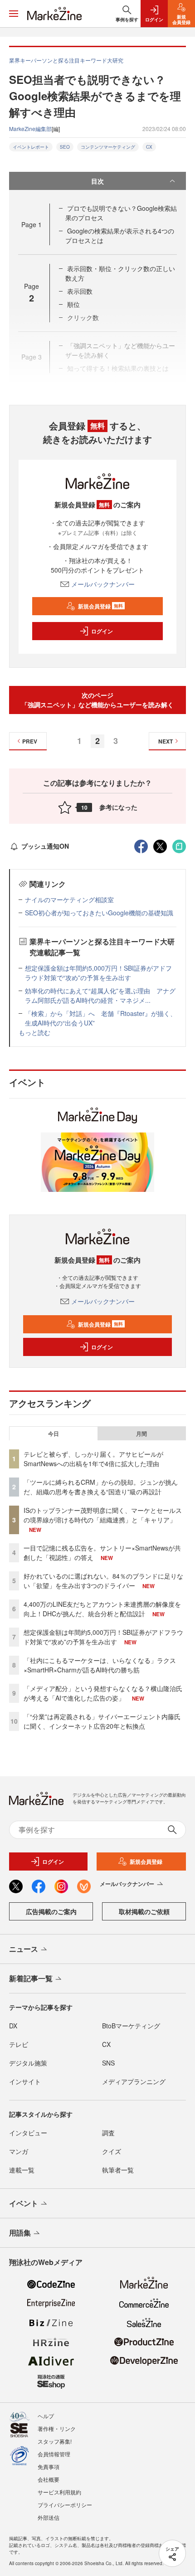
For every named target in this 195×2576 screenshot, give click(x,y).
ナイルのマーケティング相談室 (69, 899)
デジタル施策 (28, 2063)
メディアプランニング (134, 2081)
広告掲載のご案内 (51, 1911)
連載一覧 (22, 2170)
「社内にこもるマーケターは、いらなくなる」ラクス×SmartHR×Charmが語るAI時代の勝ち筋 (100, 1665)
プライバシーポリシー (65, 2505)
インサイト (25, 2081)
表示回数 (80, 291)
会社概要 (49, 2479)
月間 (141, 1434)
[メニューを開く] (14, 14)
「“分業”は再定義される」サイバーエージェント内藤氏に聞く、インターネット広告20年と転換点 (102, 1721)
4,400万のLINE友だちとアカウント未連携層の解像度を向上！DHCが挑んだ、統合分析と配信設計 (102, 1609)
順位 (73, 304)
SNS (108, 2063)
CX (149, 147)
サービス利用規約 (59, 2492)
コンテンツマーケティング (108, 147)
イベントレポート (31, 147)
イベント (24, 2203)
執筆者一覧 (118, 2170)
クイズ (112, 2151)
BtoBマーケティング (131, 2026)
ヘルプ (46, 2416)
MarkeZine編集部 (30, 129)
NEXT (166, 741)
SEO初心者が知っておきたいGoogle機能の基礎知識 (99, 913)
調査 (108, 2133)
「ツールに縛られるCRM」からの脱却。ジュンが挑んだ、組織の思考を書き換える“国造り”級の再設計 (101, 1487)
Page (32, 224)
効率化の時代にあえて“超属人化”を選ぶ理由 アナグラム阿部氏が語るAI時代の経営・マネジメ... (100, 995)
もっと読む (34, 1032)
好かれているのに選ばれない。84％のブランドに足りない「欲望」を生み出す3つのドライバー (103, 1581)
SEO (65, 147)
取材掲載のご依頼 (144, 1911)
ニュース (24, 1949)
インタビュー (28, 2133)
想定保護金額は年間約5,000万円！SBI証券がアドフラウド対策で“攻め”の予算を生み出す (98, 973)
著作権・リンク (57, 2428)
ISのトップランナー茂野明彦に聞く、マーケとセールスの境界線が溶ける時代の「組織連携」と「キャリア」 (103, 1515)
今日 (54, 1434)
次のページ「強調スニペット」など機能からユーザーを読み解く (97, 700)
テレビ (19, 2044)
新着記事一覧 (31, 1978)
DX (13, 2026)
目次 (97, 181)
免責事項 (49, 2467)
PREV (30, 741)
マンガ (19, 2151)
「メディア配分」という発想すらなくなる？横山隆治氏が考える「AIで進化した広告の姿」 (103, 1693)
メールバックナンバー (103, 584)
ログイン (102, 631)
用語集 (20, 2233)
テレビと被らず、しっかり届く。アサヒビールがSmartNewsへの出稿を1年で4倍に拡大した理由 (93, 1459)
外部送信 (49, 2517)
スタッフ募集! (55, 2441)
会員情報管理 (54, 2454)
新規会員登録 (100, 606)
